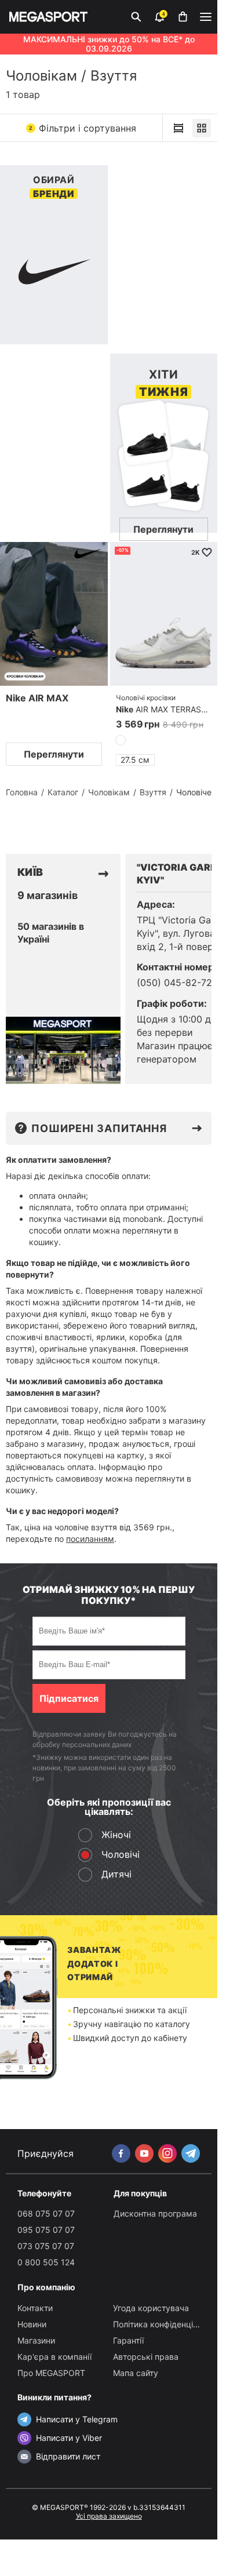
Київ (30, 872)
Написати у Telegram (77, 2419)
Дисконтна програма (155, 2213)
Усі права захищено (109, 2516)
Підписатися (69, 1698)
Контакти (35, 2308)
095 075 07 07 (46, 2230)
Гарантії (128, 2340)
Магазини (36, 2340)
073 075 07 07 (46, 2246)
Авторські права (146, 2357)
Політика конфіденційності (165, 2324)
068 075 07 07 (46, 2213)
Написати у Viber (69, 2438)
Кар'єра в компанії (54, 2357)
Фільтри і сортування (83, 128)
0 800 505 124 (46, 2262)
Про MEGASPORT (51, 2373)
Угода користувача (151, 2308)
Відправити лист (68, 2456)
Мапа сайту (136, 2373)
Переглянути (54, 754)
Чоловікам (41, 76)
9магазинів (48, 896)
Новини (32, 2324)
